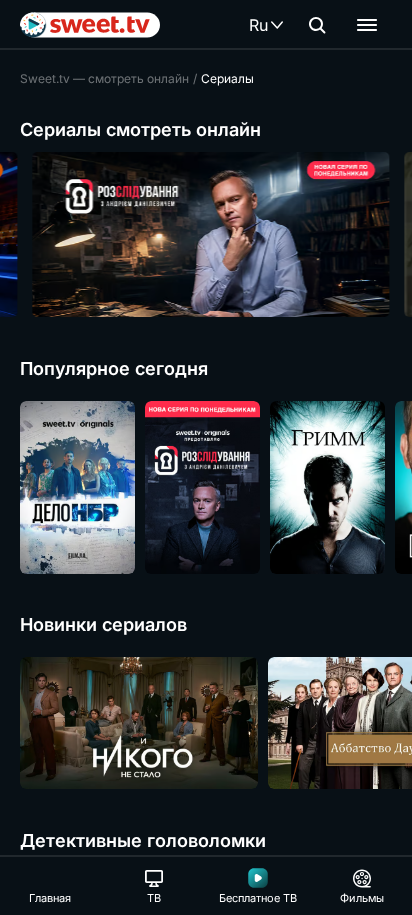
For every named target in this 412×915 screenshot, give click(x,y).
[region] (206, 234)
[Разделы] (367, 25)
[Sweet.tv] (90, 25)
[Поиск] (317, 25)
